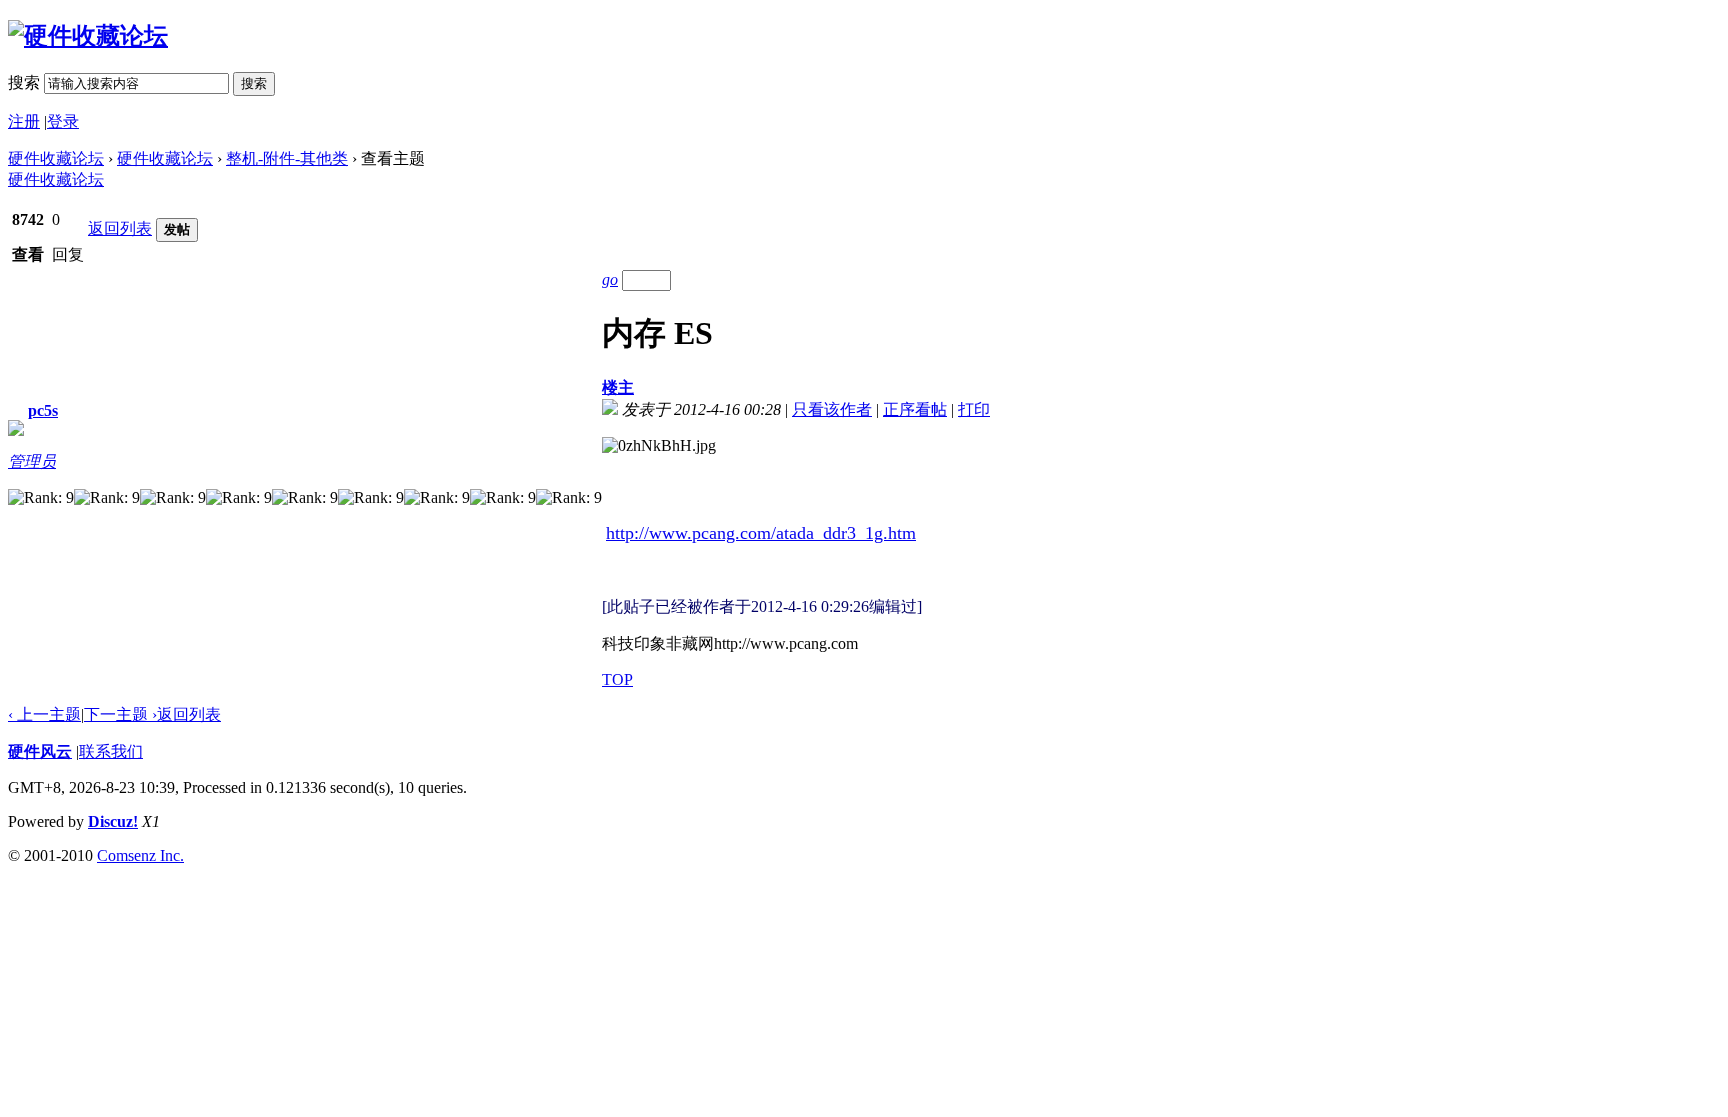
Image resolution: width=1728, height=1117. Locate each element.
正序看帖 (915, 409)
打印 (974, 409)
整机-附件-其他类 (287, 158)
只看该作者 (832, 409)
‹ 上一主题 (44, 714)
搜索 (24, 82)
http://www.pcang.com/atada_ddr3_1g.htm (761, 533)
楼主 (618, 387)
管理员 (32, 461)
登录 (63, 121)
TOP (617, 679)
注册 (24, 121)
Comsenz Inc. (140, 855)
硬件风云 (40, 751)
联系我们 (111, 751)
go (610, 279)
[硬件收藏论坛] (88, 36)
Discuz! (113, 821)
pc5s (43, 410)
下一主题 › (120, 714)
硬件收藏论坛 (56, 158)
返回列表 (120, 228)
